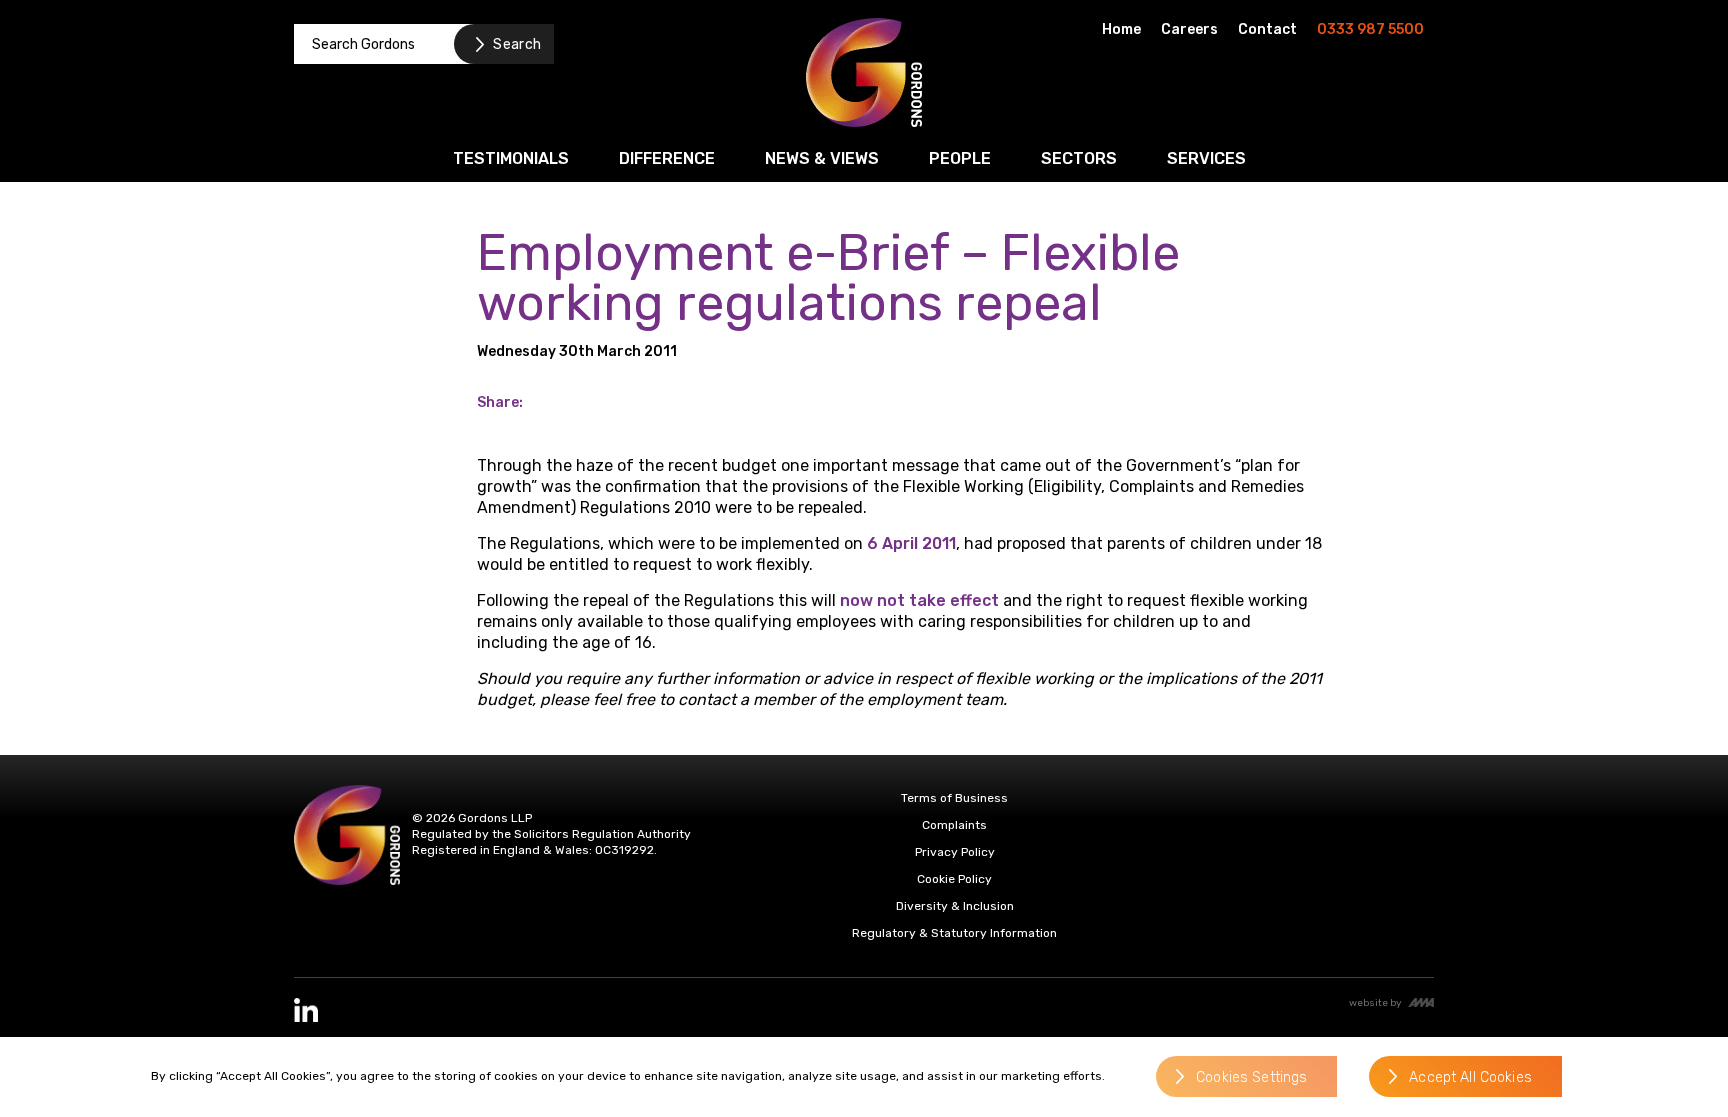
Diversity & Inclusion (955, 906)
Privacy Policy (955, 852)
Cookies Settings (1251, 1077)
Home (1121, 29)
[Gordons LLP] (864, 72)
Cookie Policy (954, 879)
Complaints (954, 825)
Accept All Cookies (1470, 1077)
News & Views (822, 158)
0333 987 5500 (1370, 29)
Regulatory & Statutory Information (954, 933)
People (960, 158)
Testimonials (511, 158)
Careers (1189, 29)
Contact (1267, 29)
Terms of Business (954, 798)
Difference (667, 158)
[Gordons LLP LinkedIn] (306, 1010)
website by (1375, 1002)
